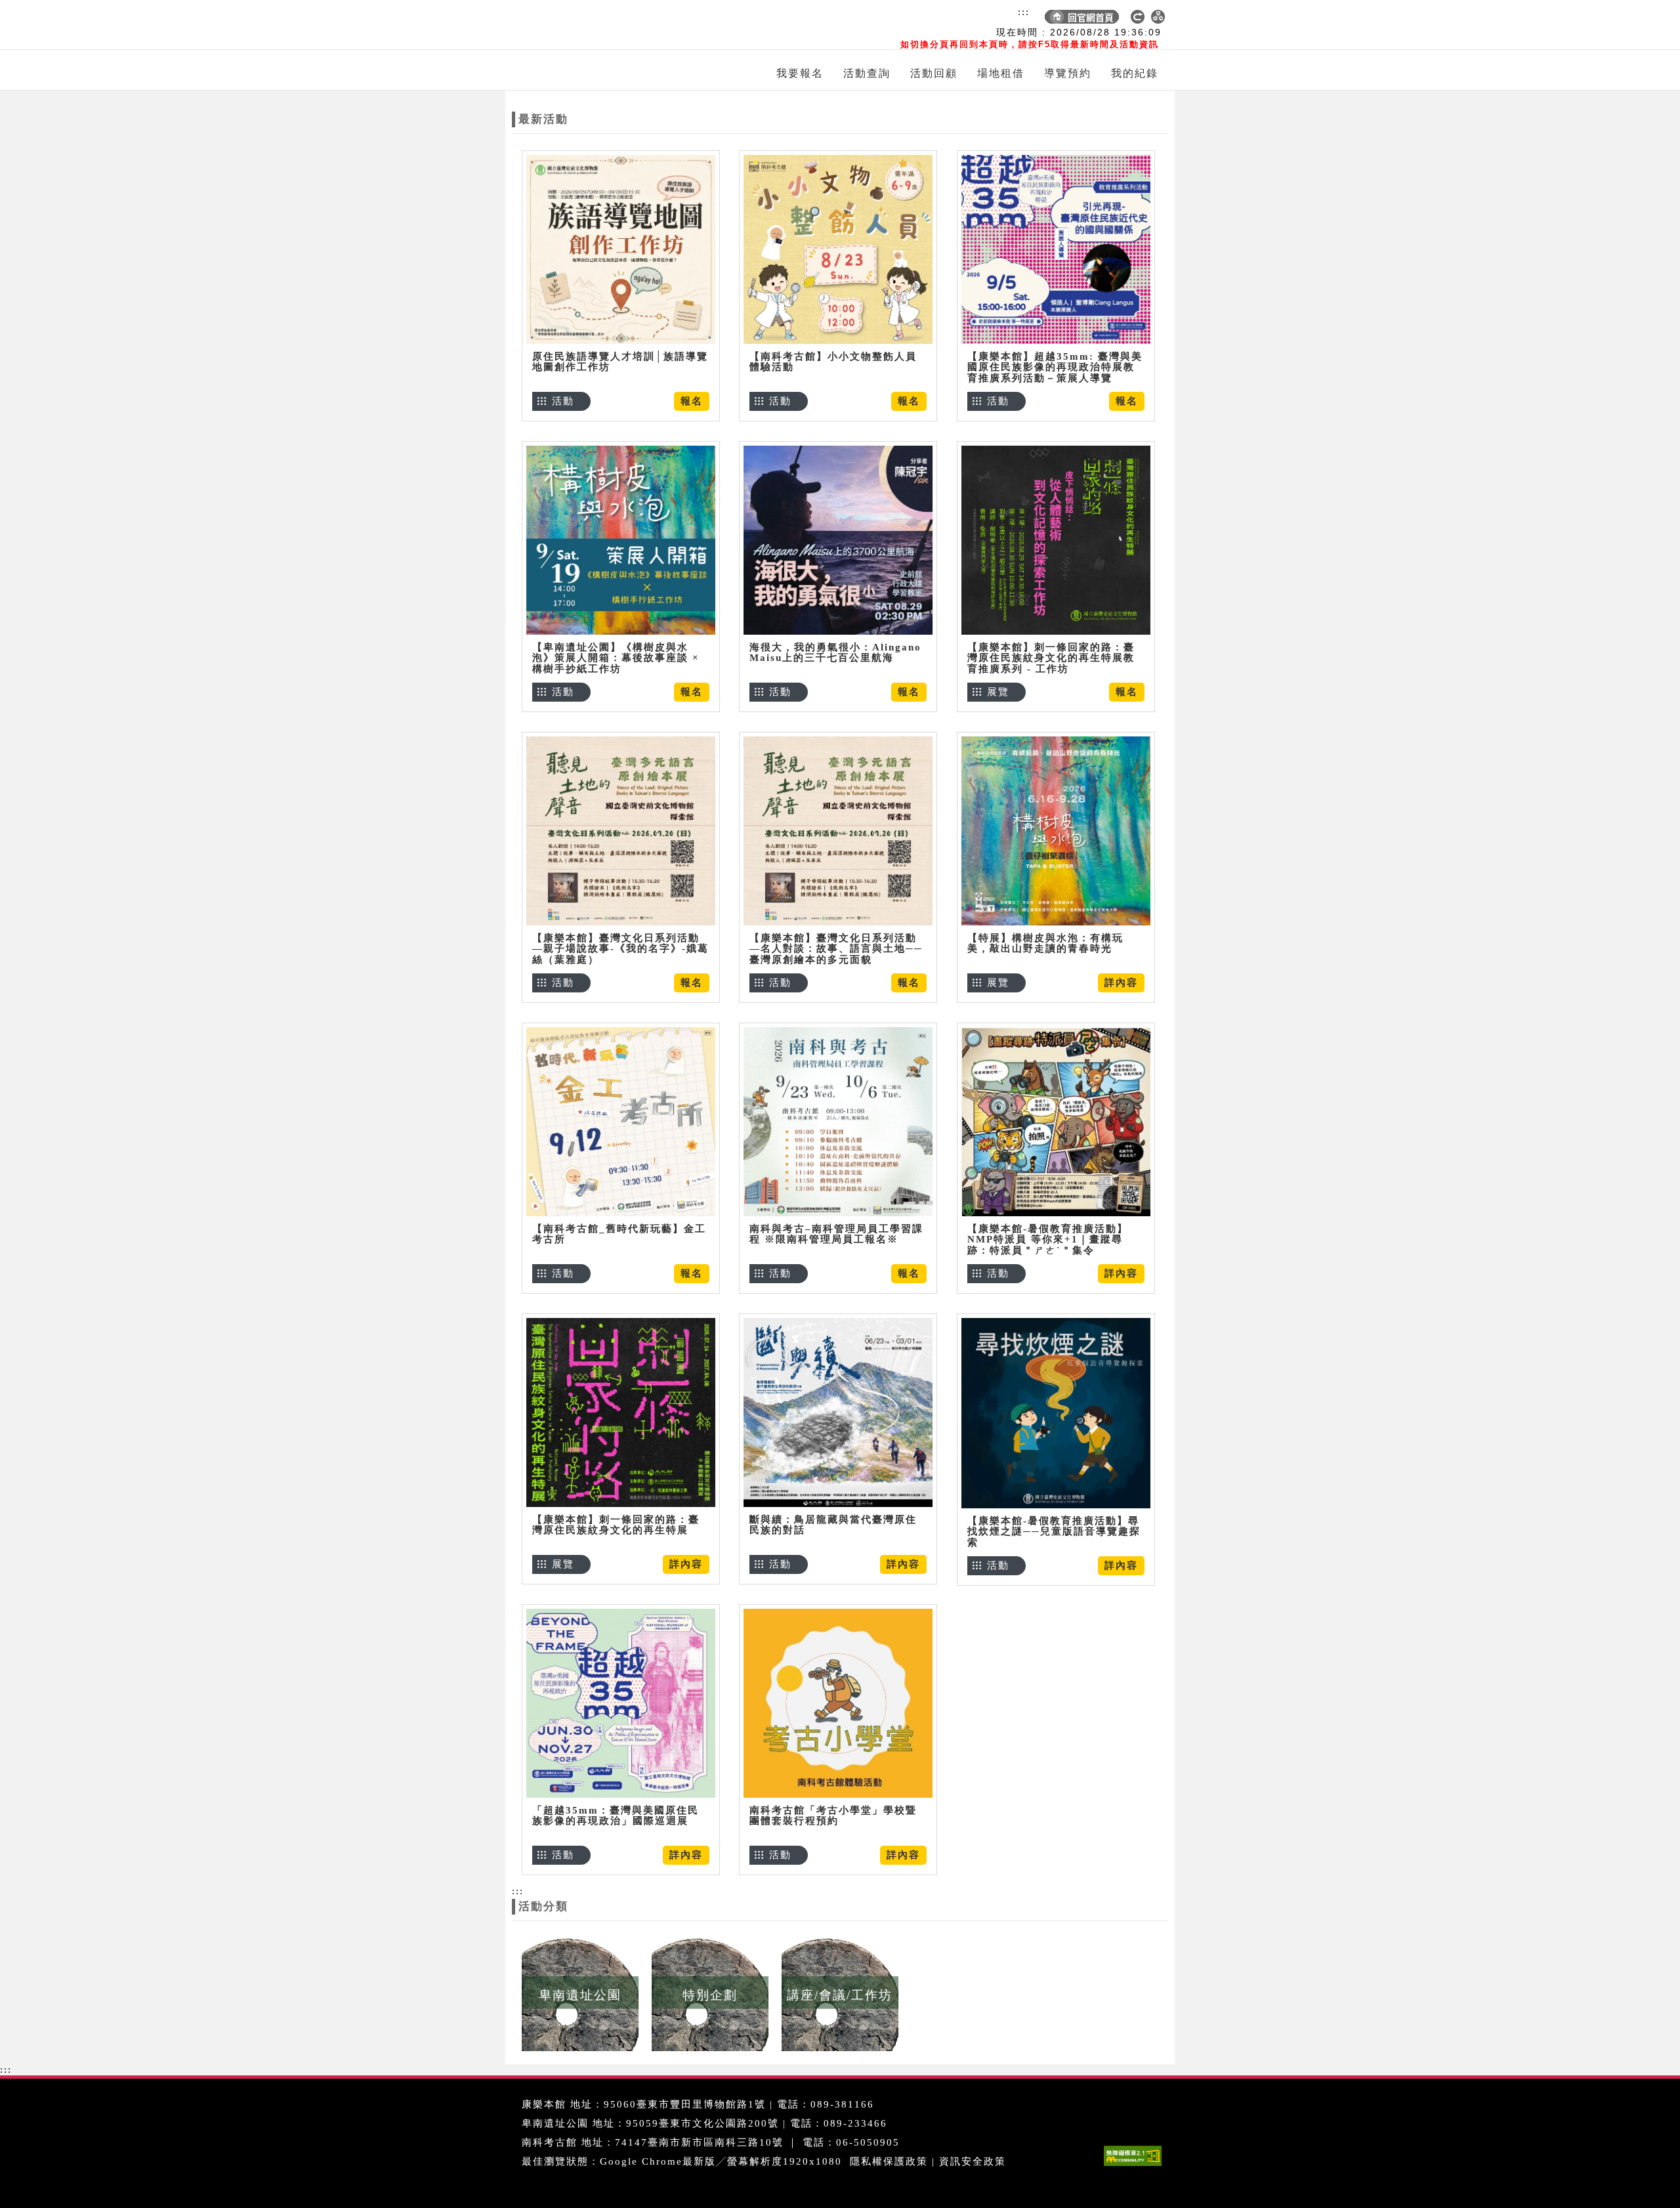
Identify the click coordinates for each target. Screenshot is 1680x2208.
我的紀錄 (1135, 73)
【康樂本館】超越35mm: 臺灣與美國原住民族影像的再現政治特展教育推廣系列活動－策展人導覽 (1055, 367)
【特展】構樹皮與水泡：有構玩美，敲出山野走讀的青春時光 (1045, 944)
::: (1024, 12)
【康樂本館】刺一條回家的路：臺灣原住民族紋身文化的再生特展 (616, 1525)
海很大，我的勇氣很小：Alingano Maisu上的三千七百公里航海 (835, 653)
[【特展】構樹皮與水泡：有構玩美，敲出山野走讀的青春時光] (1056, 831)
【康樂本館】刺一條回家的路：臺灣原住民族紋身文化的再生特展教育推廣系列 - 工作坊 (1051, 658)
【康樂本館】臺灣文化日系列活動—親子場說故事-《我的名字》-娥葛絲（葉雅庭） (620, 949)
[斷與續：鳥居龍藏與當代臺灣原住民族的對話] (838, 1412)
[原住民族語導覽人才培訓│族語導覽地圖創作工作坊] (621, 249)
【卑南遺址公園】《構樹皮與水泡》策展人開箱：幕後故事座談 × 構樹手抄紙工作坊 (616, 658)
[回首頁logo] (587, 25)
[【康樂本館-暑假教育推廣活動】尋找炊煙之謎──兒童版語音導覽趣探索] (1056, 1413)
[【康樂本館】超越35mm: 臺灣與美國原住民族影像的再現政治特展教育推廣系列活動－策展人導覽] (1056, 249)
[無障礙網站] (1136, 2166)
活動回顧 (934, 73)
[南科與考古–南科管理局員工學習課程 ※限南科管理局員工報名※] (838, 1121)
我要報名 (800, 73)
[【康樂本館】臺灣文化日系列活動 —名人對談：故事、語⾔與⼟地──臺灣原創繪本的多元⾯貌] (838, 831)
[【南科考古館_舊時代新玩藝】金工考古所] (621, 1121)
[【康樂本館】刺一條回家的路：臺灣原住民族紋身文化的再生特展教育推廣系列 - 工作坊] (1056, 540)
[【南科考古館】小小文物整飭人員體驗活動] (838, 249)
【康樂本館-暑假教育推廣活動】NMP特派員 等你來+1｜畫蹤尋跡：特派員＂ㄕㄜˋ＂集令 (1048, 1240)
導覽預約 (1068, 73)
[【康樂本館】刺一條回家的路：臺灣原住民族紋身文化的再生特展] (621, 1412)
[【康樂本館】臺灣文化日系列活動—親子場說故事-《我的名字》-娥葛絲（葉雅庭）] (621, 831)
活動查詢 (867, 73)
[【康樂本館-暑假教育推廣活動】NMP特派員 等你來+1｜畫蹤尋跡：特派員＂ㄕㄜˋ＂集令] (1056, 1121)
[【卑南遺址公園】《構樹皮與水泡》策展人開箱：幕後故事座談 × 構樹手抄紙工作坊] (621, 540)
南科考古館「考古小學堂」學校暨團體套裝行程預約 (833, 1816)
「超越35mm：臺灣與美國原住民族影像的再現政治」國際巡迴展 (616, 1816)
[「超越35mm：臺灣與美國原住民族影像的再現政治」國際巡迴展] (621, 1703)
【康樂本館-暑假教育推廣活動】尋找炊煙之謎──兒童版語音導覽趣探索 (1054, 1532)
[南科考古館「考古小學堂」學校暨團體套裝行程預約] (838, 1703)
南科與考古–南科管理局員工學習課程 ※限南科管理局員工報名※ (836, 1234)
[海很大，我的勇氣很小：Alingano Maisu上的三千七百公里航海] (838, 540)
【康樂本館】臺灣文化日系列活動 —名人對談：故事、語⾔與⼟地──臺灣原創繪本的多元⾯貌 (836, 949)
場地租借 (1001, 73)
